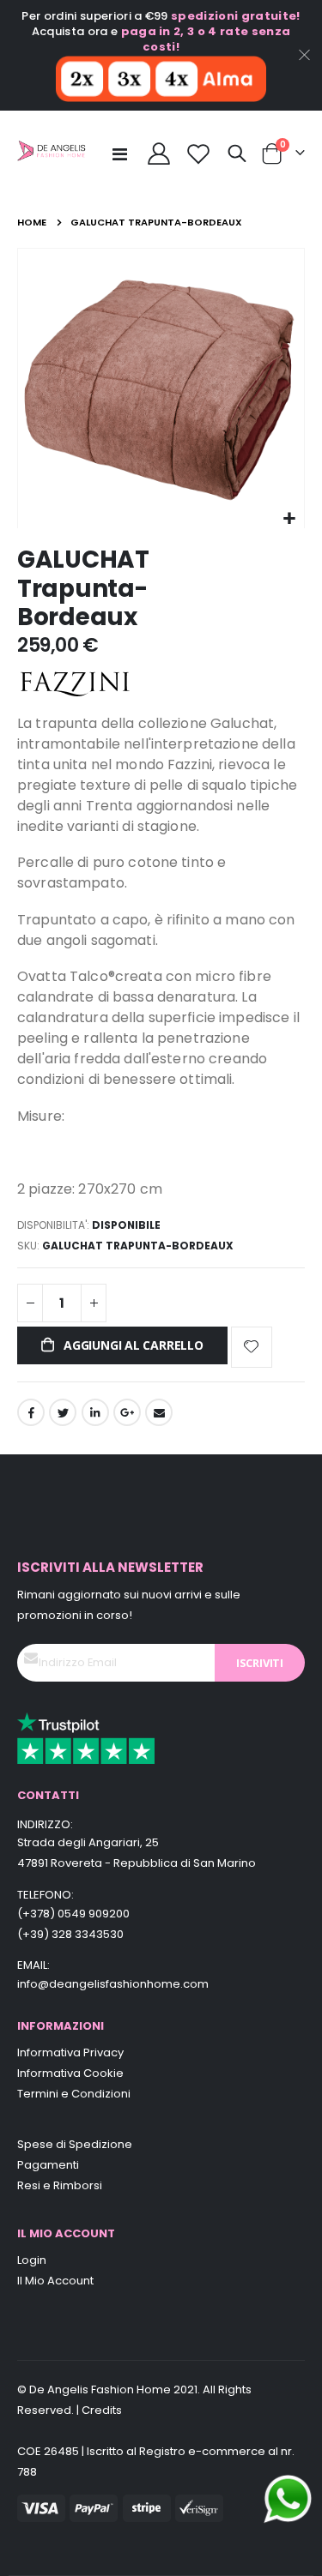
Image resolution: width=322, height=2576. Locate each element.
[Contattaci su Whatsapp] (288, 2498)
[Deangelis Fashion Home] (52, 154)
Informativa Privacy (70, 2052)
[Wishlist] (199, 153)
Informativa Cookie (70, 2073)
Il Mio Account (55, 2281)
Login (32, 2260)
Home (32, 222)
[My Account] (158, 153)
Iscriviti (260, 1663)
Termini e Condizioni (74, 2094)
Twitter (63, 1412)
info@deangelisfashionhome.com (113, 1984)
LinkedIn (95, 1412)
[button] (289, 519)
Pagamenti (48, 2165)
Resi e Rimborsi (60, 2185)
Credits (102, 2410)
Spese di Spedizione (75, 2144)
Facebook (31, 1412)
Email (159, 1412)
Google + (127, 1412)
